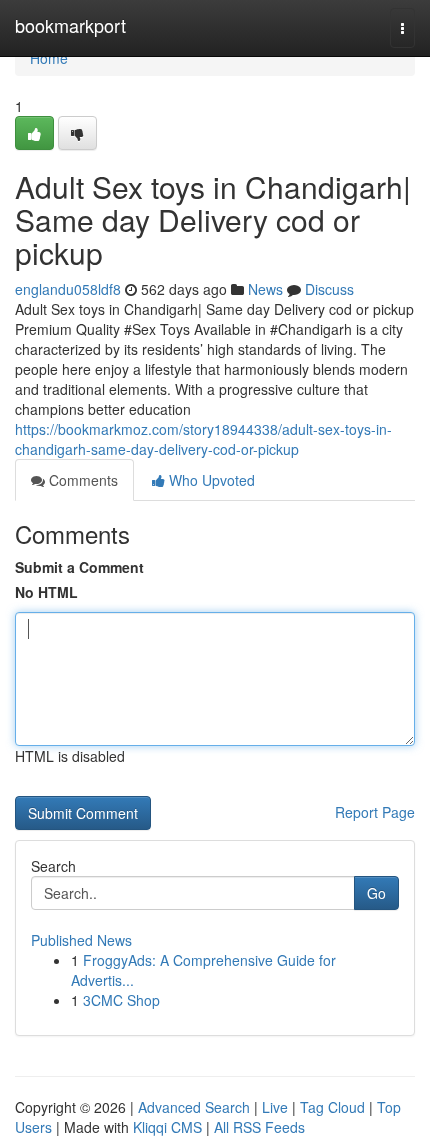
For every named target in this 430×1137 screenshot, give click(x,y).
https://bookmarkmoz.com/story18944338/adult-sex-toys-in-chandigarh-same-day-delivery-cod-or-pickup (203, 439)
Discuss (329, 289)
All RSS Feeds (259, 1127)
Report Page (375, 812)
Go (376, 893)
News (265, 289)
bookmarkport (70, 25)
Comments (81, 480)
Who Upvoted (210, 480)
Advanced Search (194, 1107)
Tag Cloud (332, 1107)
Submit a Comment (79, 567)
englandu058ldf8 (68, 289)
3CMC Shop (121, 1000)
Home (49, 58)
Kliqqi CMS (167, 1127)
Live (275, 1107)
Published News (81, 940)
